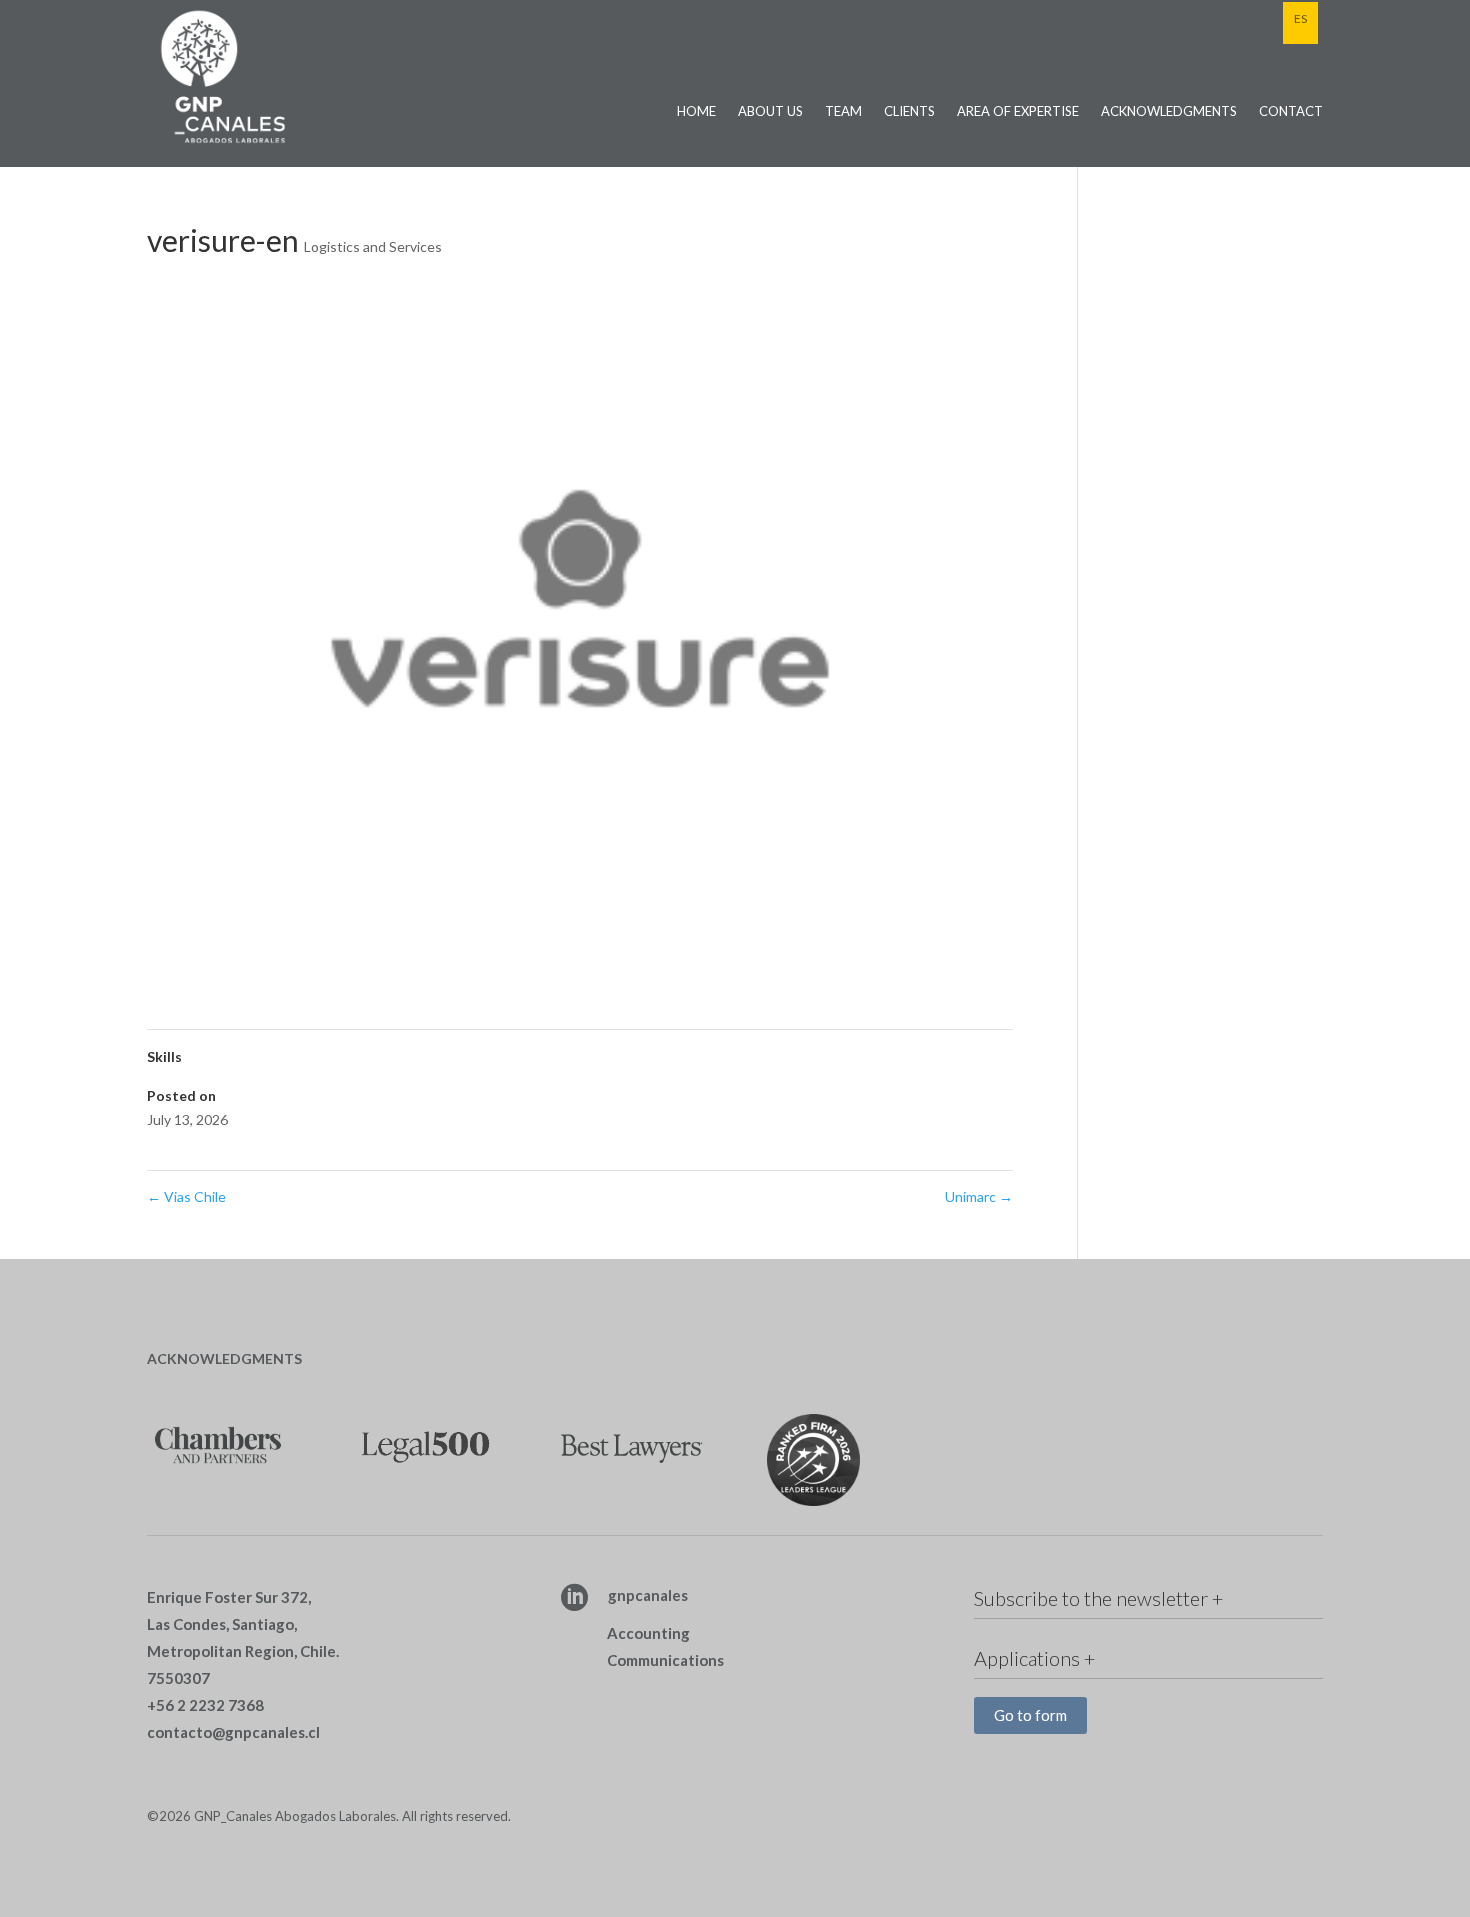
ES (1300, 19)
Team (843, 111)
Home (696, 111)
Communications (665, 1660)
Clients (909, 111)
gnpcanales (648, 1595)
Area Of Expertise (1018, 111)
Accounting (648, 1633)
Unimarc (979, 1196)
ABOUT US (770, 111)
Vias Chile (186, 1196)
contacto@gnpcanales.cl (233, 1732)
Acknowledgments (1169, 111)
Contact (1291, 111)
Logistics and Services (373, 246)
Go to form (1030, 1715)
